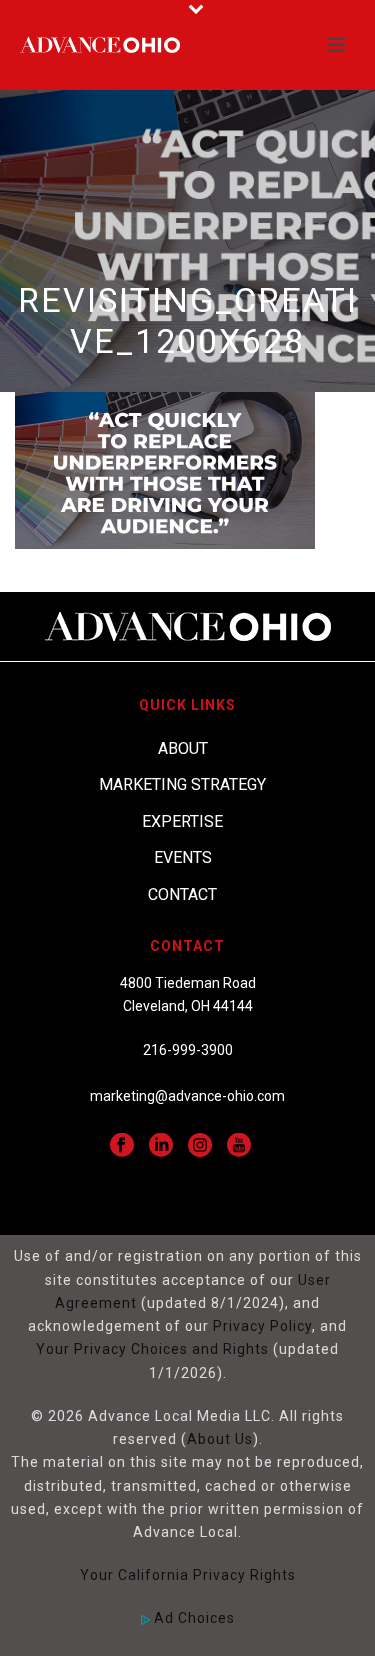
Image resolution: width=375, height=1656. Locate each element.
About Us (220, 1439)
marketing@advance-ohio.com (187, 1096)
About (183, 748)
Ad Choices (192, 1618)
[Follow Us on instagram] (200, 1146)
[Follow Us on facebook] (122, 1146)
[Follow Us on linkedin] (161, 1146)
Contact (182, 894)
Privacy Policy (262, 1326)
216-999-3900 (188, 1050)
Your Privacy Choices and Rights (152, 1349)
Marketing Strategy (182, 784)
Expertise (182, 821)
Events (183, 857)
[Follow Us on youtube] (239, 1146)
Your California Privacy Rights (188, 1575)
